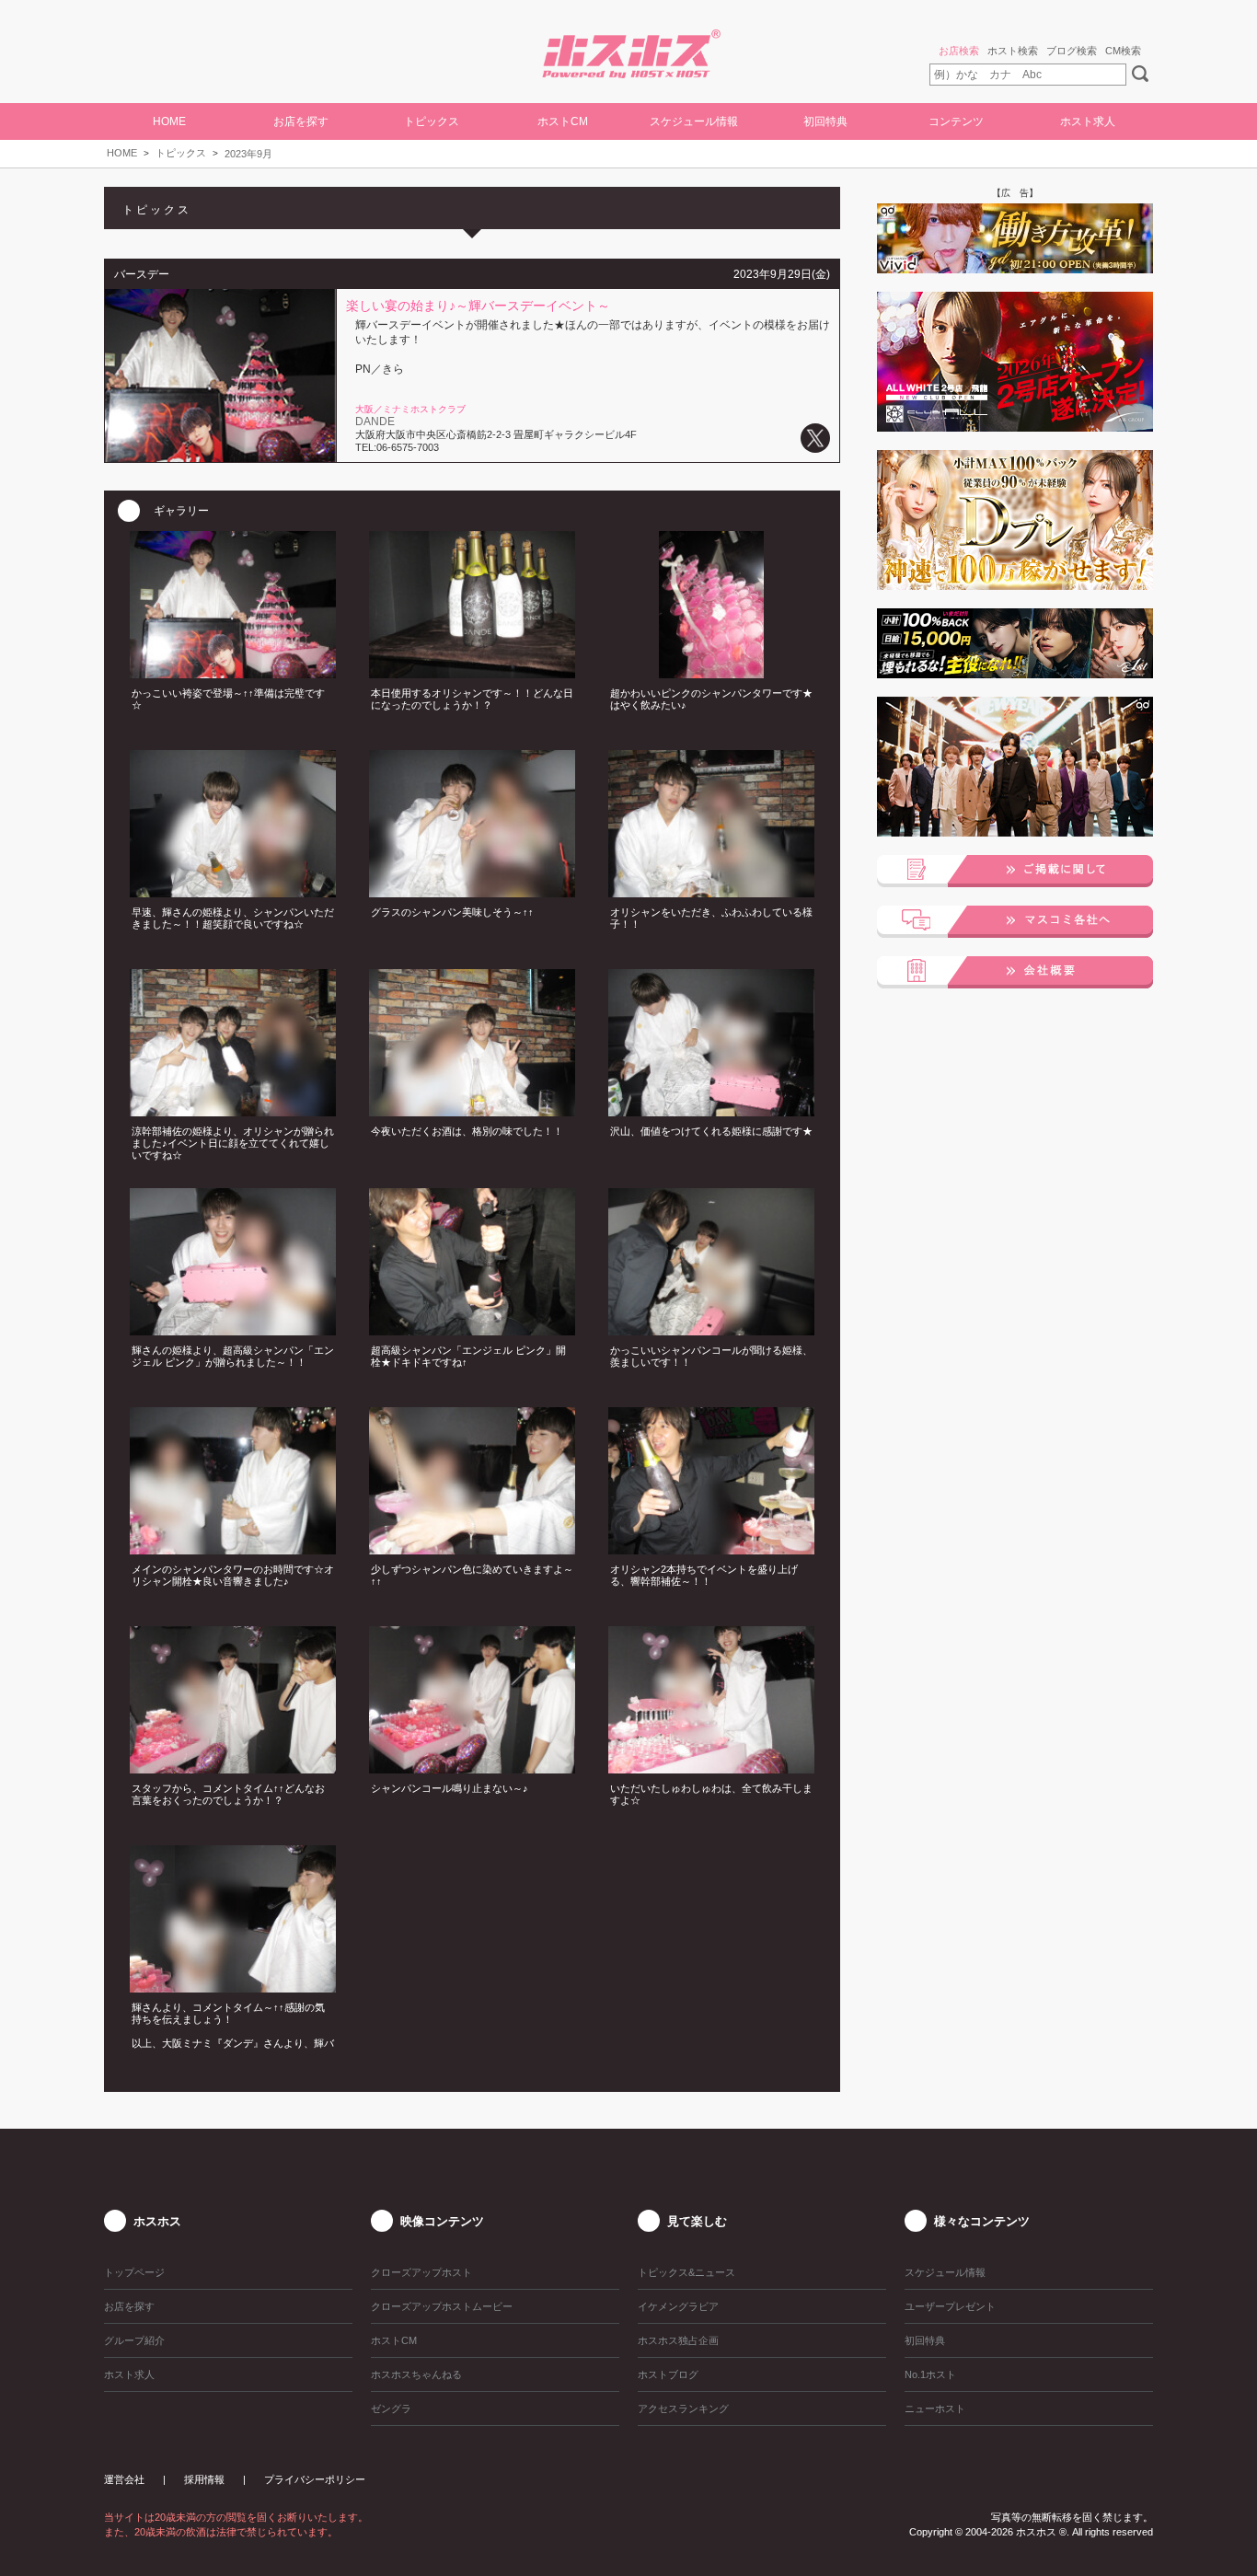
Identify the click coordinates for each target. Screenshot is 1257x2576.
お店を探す (129, 2306)
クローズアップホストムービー (442, 2306)
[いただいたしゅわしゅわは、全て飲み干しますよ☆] (711, 1768)
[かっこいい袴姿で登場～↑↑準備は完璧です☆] (233, 673)
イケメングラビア (678, 2306)
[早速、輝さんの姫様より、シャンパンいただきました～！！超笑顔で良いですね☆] (233, 892)
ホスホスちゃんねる (416, 2374)
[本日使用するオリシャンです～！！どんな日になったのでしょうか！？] (472, 673)
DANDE (375, 422)
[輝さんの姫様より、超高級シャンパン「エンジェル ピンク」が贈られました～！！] (233, 1330)
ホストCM (563, 121)
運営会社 (124, 2479)
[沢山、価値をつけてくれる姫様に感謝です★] (711, 1111)
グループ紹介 (134, 2340)
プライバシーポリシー (315, 2479)
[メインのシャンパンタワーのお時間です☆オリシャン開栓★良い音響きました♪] (233, 1549)
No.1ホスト (930, 2374)
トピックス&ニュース (686, 2272)
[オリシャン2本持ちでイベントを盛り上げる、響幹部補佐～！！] (711, 1549)
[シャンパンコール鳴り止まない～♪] (472, 1768)
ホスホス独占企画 (678, 2340)
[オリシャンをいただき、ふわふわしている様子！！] (711, 892)
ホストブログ (668, 2374)
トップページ (134, 2272)
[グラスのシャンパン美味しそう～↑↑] (472, 892)
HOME (169, 121)
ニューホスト (935, 2409)
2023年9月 (248, 154)
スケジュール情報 (694, 121)
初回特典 (825, 121)
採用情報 (204, 2479)
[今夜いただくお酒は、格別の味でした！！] (472, 1111)
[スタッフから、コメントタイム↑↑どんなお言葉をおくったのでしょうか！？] (233, 1768)
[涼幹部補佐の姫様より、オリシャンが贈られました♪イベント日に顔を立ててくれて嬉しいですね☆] (233, 1111)
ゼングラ (391, 2409)
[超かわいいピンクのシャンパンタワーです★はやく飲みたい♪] (711, 673)
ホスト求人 (1088, 121)
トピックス (181, 153)
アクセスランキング (683, 2409)
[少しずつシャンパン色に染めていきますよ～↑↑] (472, 1549)
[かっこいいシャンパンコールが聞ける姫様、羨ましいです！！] (711, 1330)
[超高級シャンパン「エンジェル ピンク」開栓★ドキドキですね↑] (472, 1330)
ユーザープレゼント (950, 2306)
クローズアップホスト (421, 2272)
